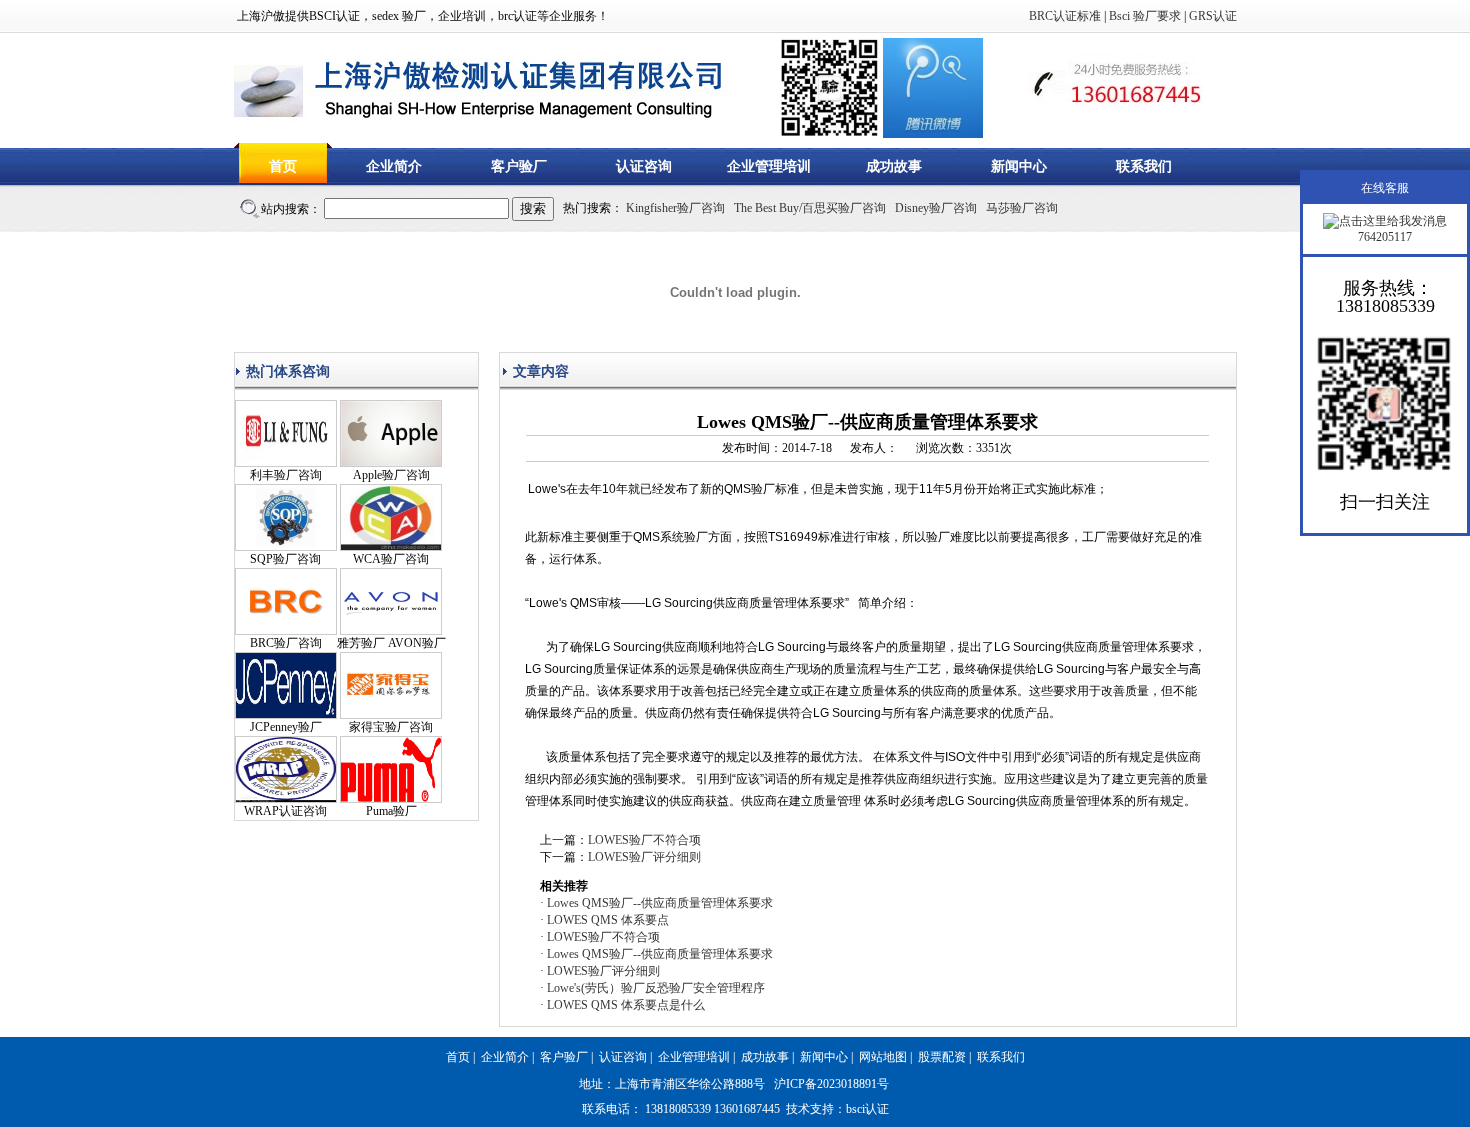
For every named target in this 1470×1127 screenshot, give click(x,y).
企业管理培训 (769, 166)
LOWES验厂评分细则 (644, 857)
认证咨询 (644, 166)
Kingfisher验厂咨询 (675, 208)
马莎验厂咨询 (1022, 208)
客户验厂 (519, 166)
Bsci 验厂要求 (1145, 16)
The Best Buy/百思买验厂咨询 (810, 208)
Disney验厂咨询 (936, 208)
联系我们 (1144, 166)
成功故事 (894, 166)
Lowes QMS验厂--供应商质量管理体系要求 (660, 903)
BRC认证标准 (1065, 16)
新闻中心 (1019, 166)
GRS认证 (1213, 16)
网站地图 (883, 1057)
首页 (283, 166)
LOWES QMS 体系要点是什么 (626, 1005)
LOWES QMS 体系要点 (608, 920)
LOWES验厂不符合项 (644, 840)
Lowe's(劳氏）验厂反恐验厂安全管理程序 (656, 988)
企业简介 (394, 166)
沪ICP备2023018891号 (831, 1084)
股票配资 (942, 1057)
